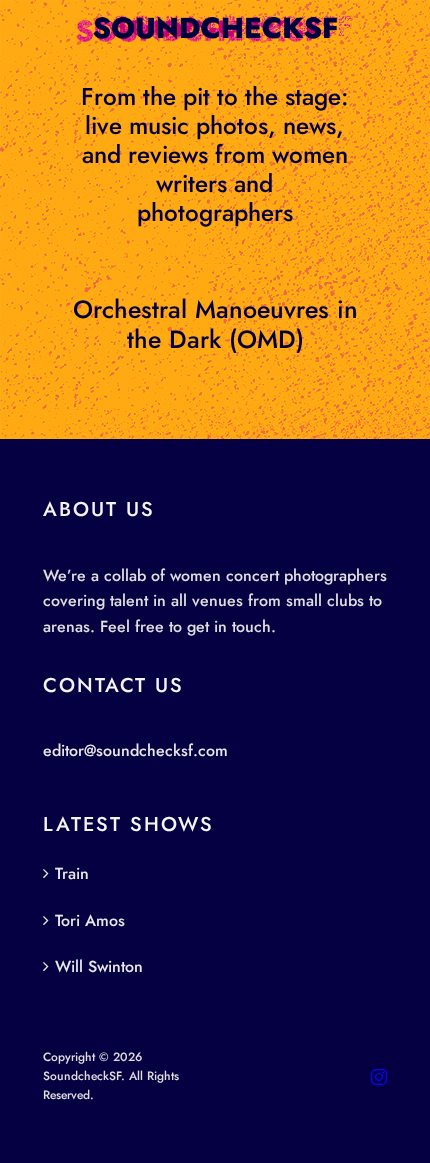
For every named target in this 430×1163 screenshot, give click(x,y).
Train (72, 873)
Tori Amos (90, 920)
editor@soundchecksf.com (135, 750)
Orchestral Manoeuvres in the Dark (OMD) (215, 324)
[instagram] (379, 1077)
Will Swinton (99, 966)
